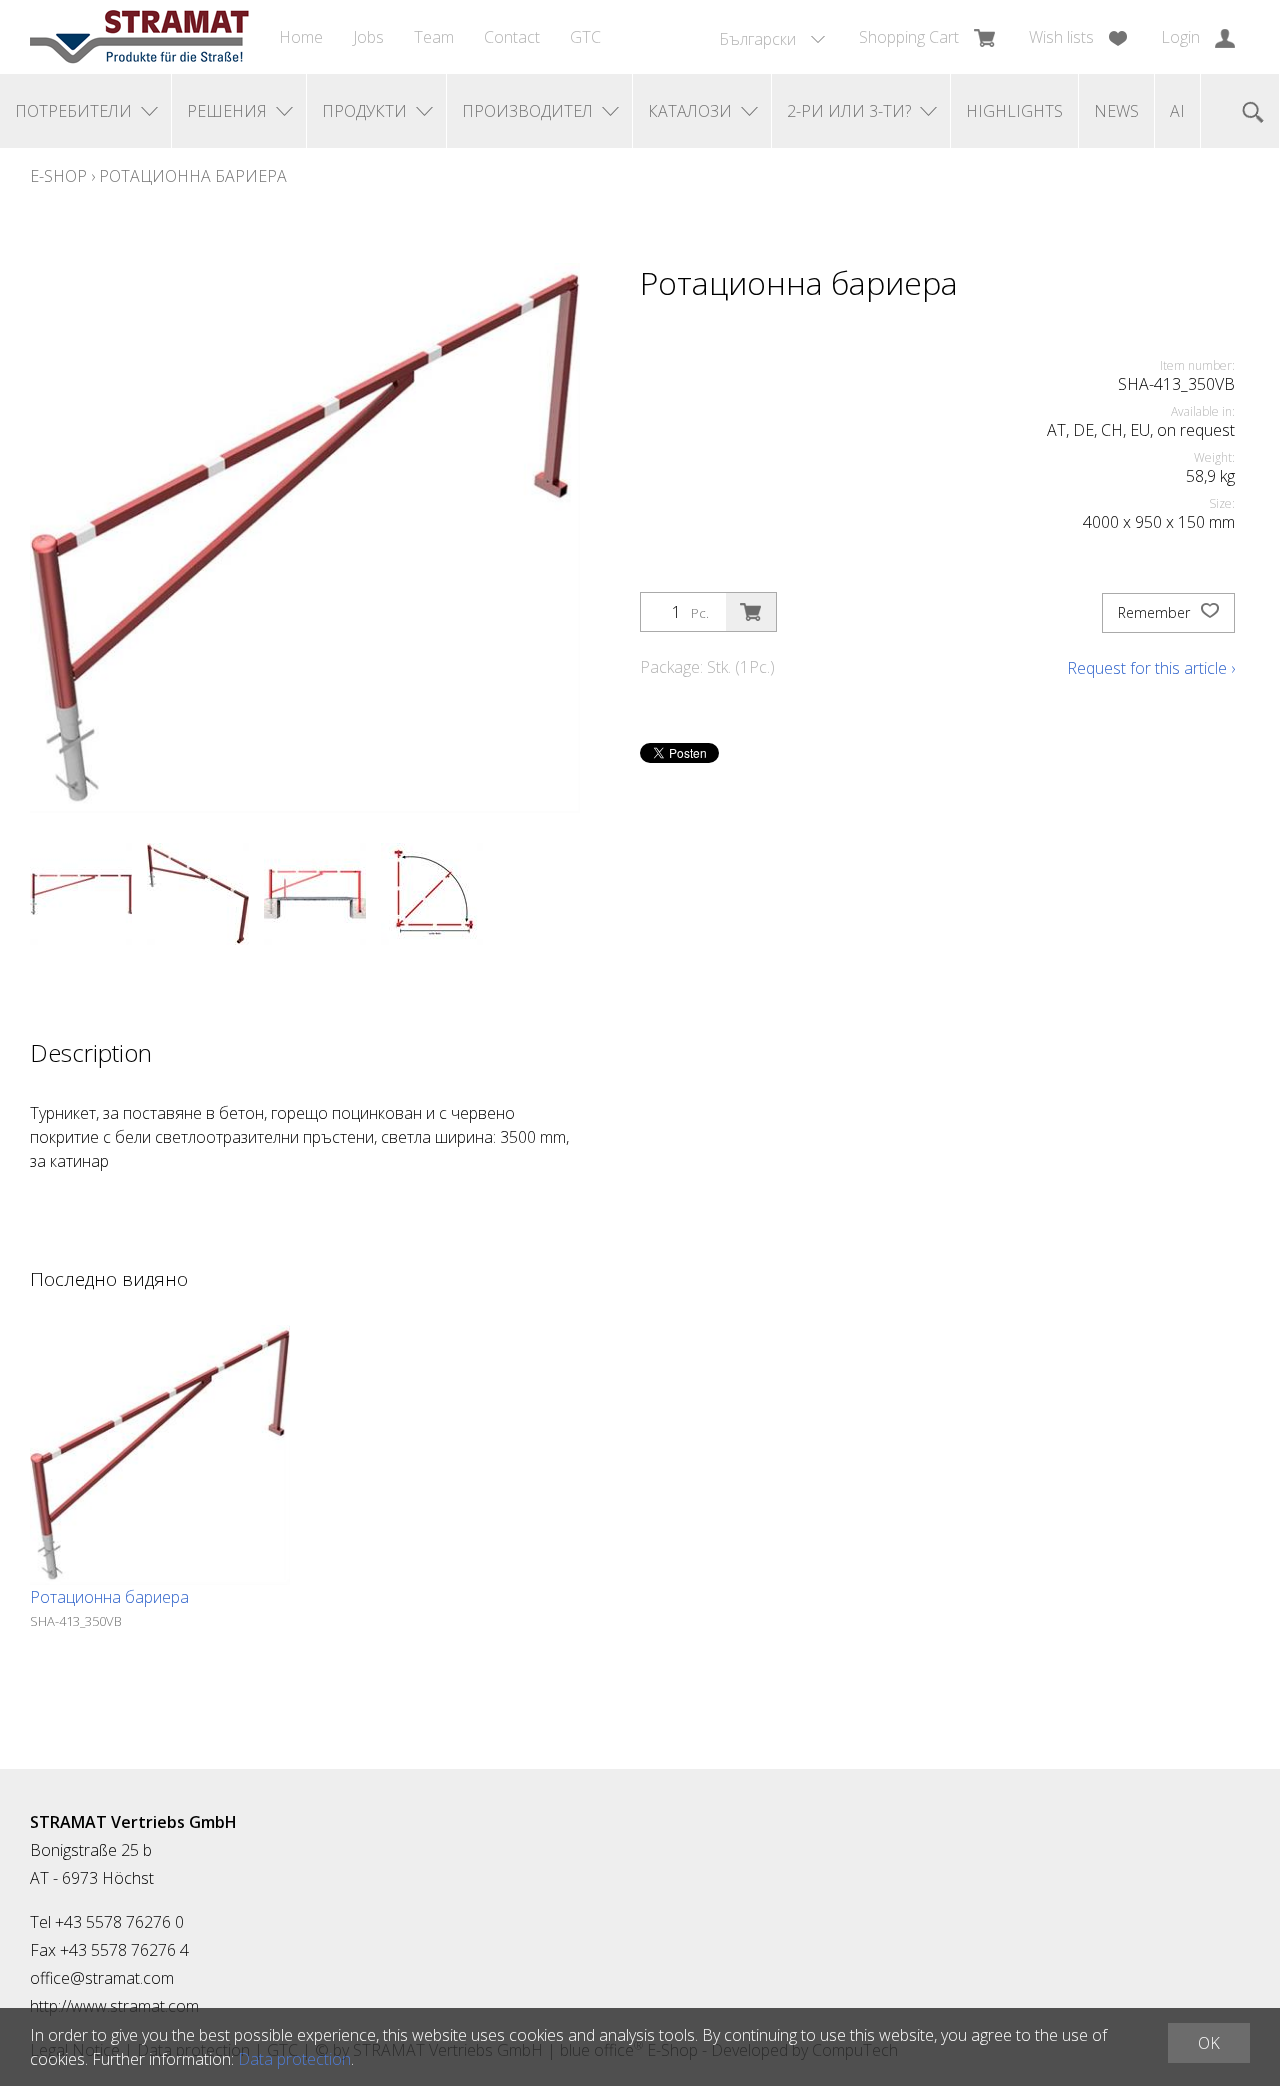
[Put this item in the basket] (751, 612)
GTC (585, 37)
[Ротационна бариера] (160, 1455)
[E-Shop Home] (139, 37)
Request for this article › (1151, 668)
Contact (512, 37)
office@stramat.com (102, 1978)
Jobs (368, 37)
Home (301, 37)
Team (434, 37)
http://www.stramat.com (114, 2006)
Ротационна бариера (193, 176)
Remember (1156, 612)
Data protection (294, 2059)
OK (1209, 2043)
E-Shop (58, 176)
